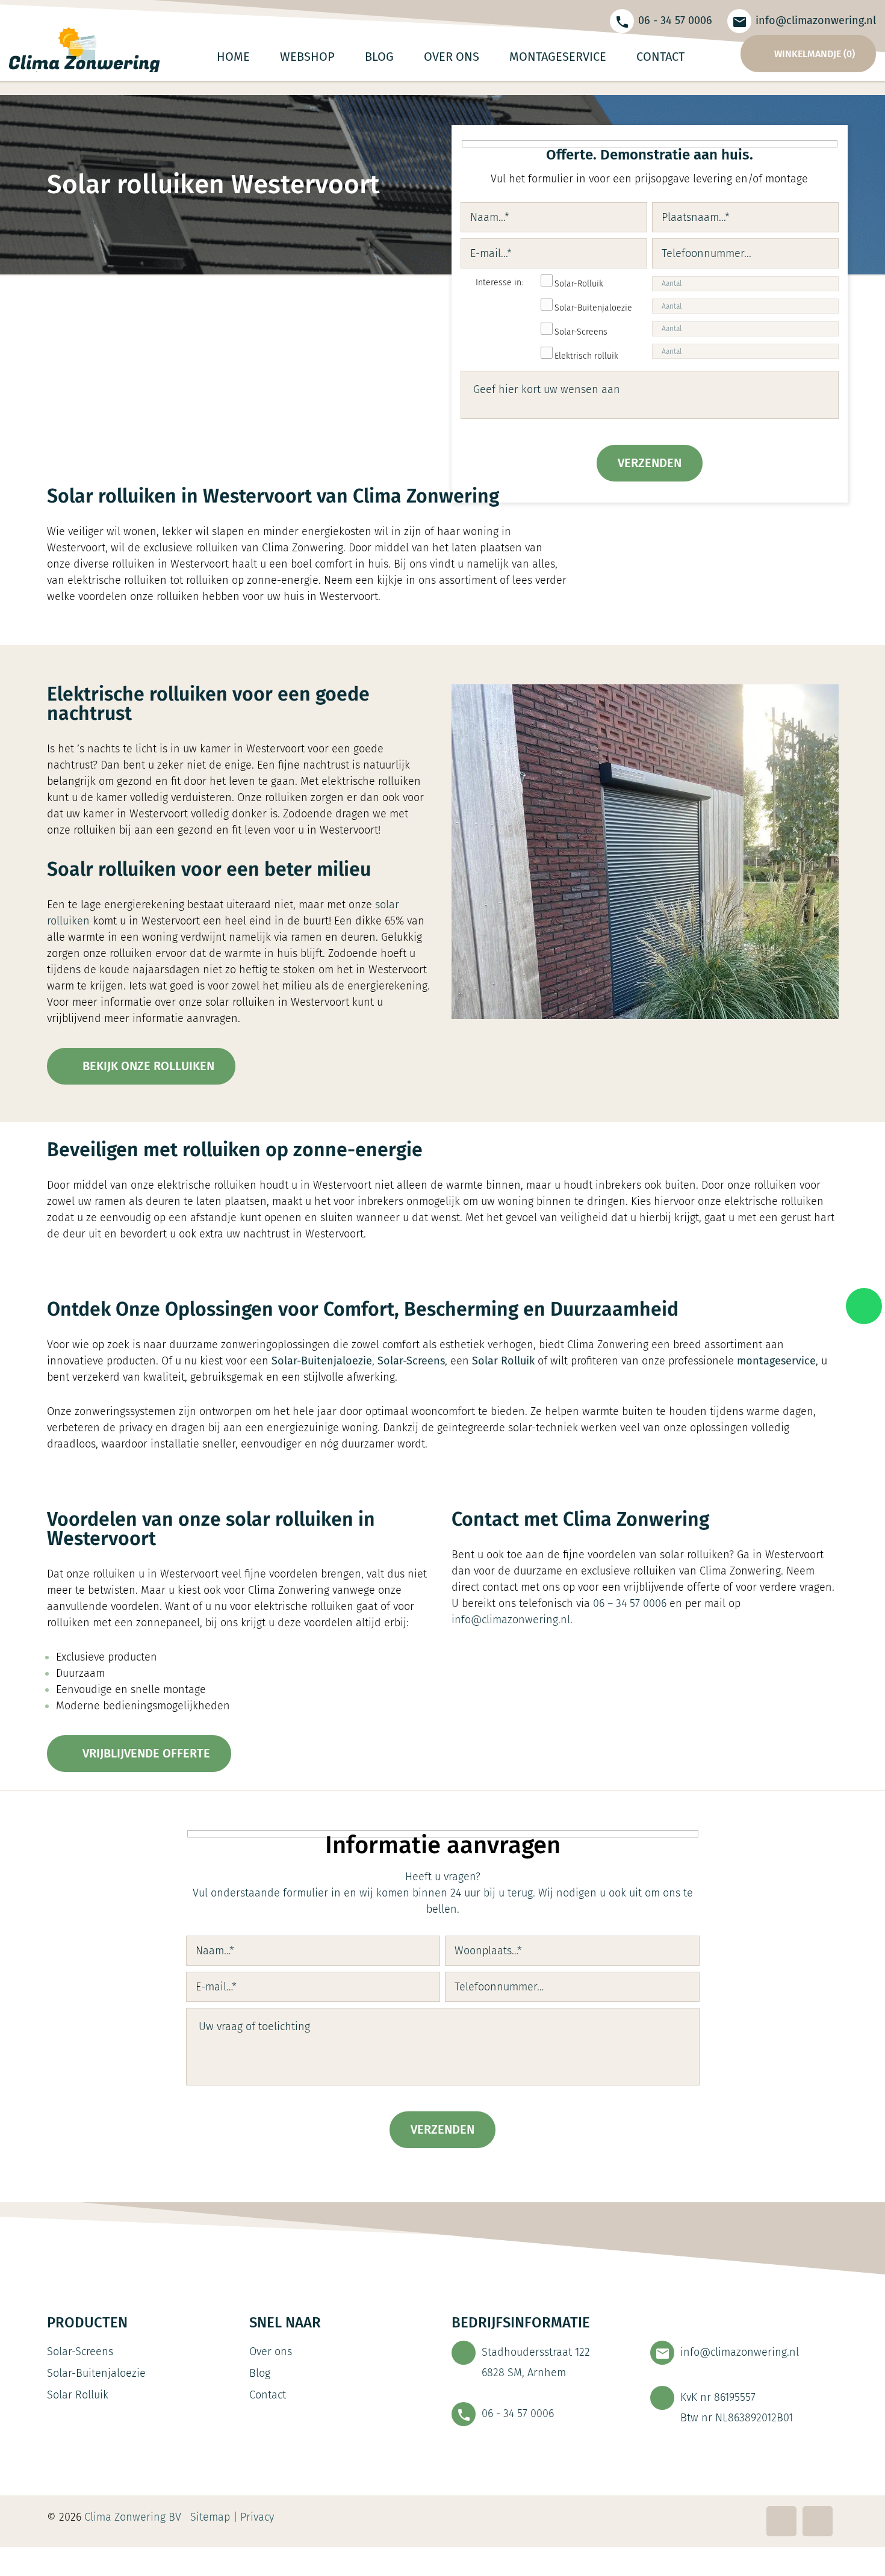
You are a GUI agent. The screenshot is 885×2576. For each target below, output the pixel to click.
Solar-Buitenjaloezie (96, 2373)
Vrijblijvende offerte (145, 1753)
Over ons (271, 2352)
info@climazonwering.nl (816, 20)
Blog (260, 2373)
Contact (268, 2395)
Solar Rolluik (78, 2395)
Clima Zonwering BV (133, 2517)
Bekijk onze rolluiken (147, 1066)
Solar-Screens (80, 2352)
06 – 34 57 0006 (630, 1603)
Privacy (259, 2517)
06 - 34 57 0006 (675, 20)
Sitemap (210, 2517)
